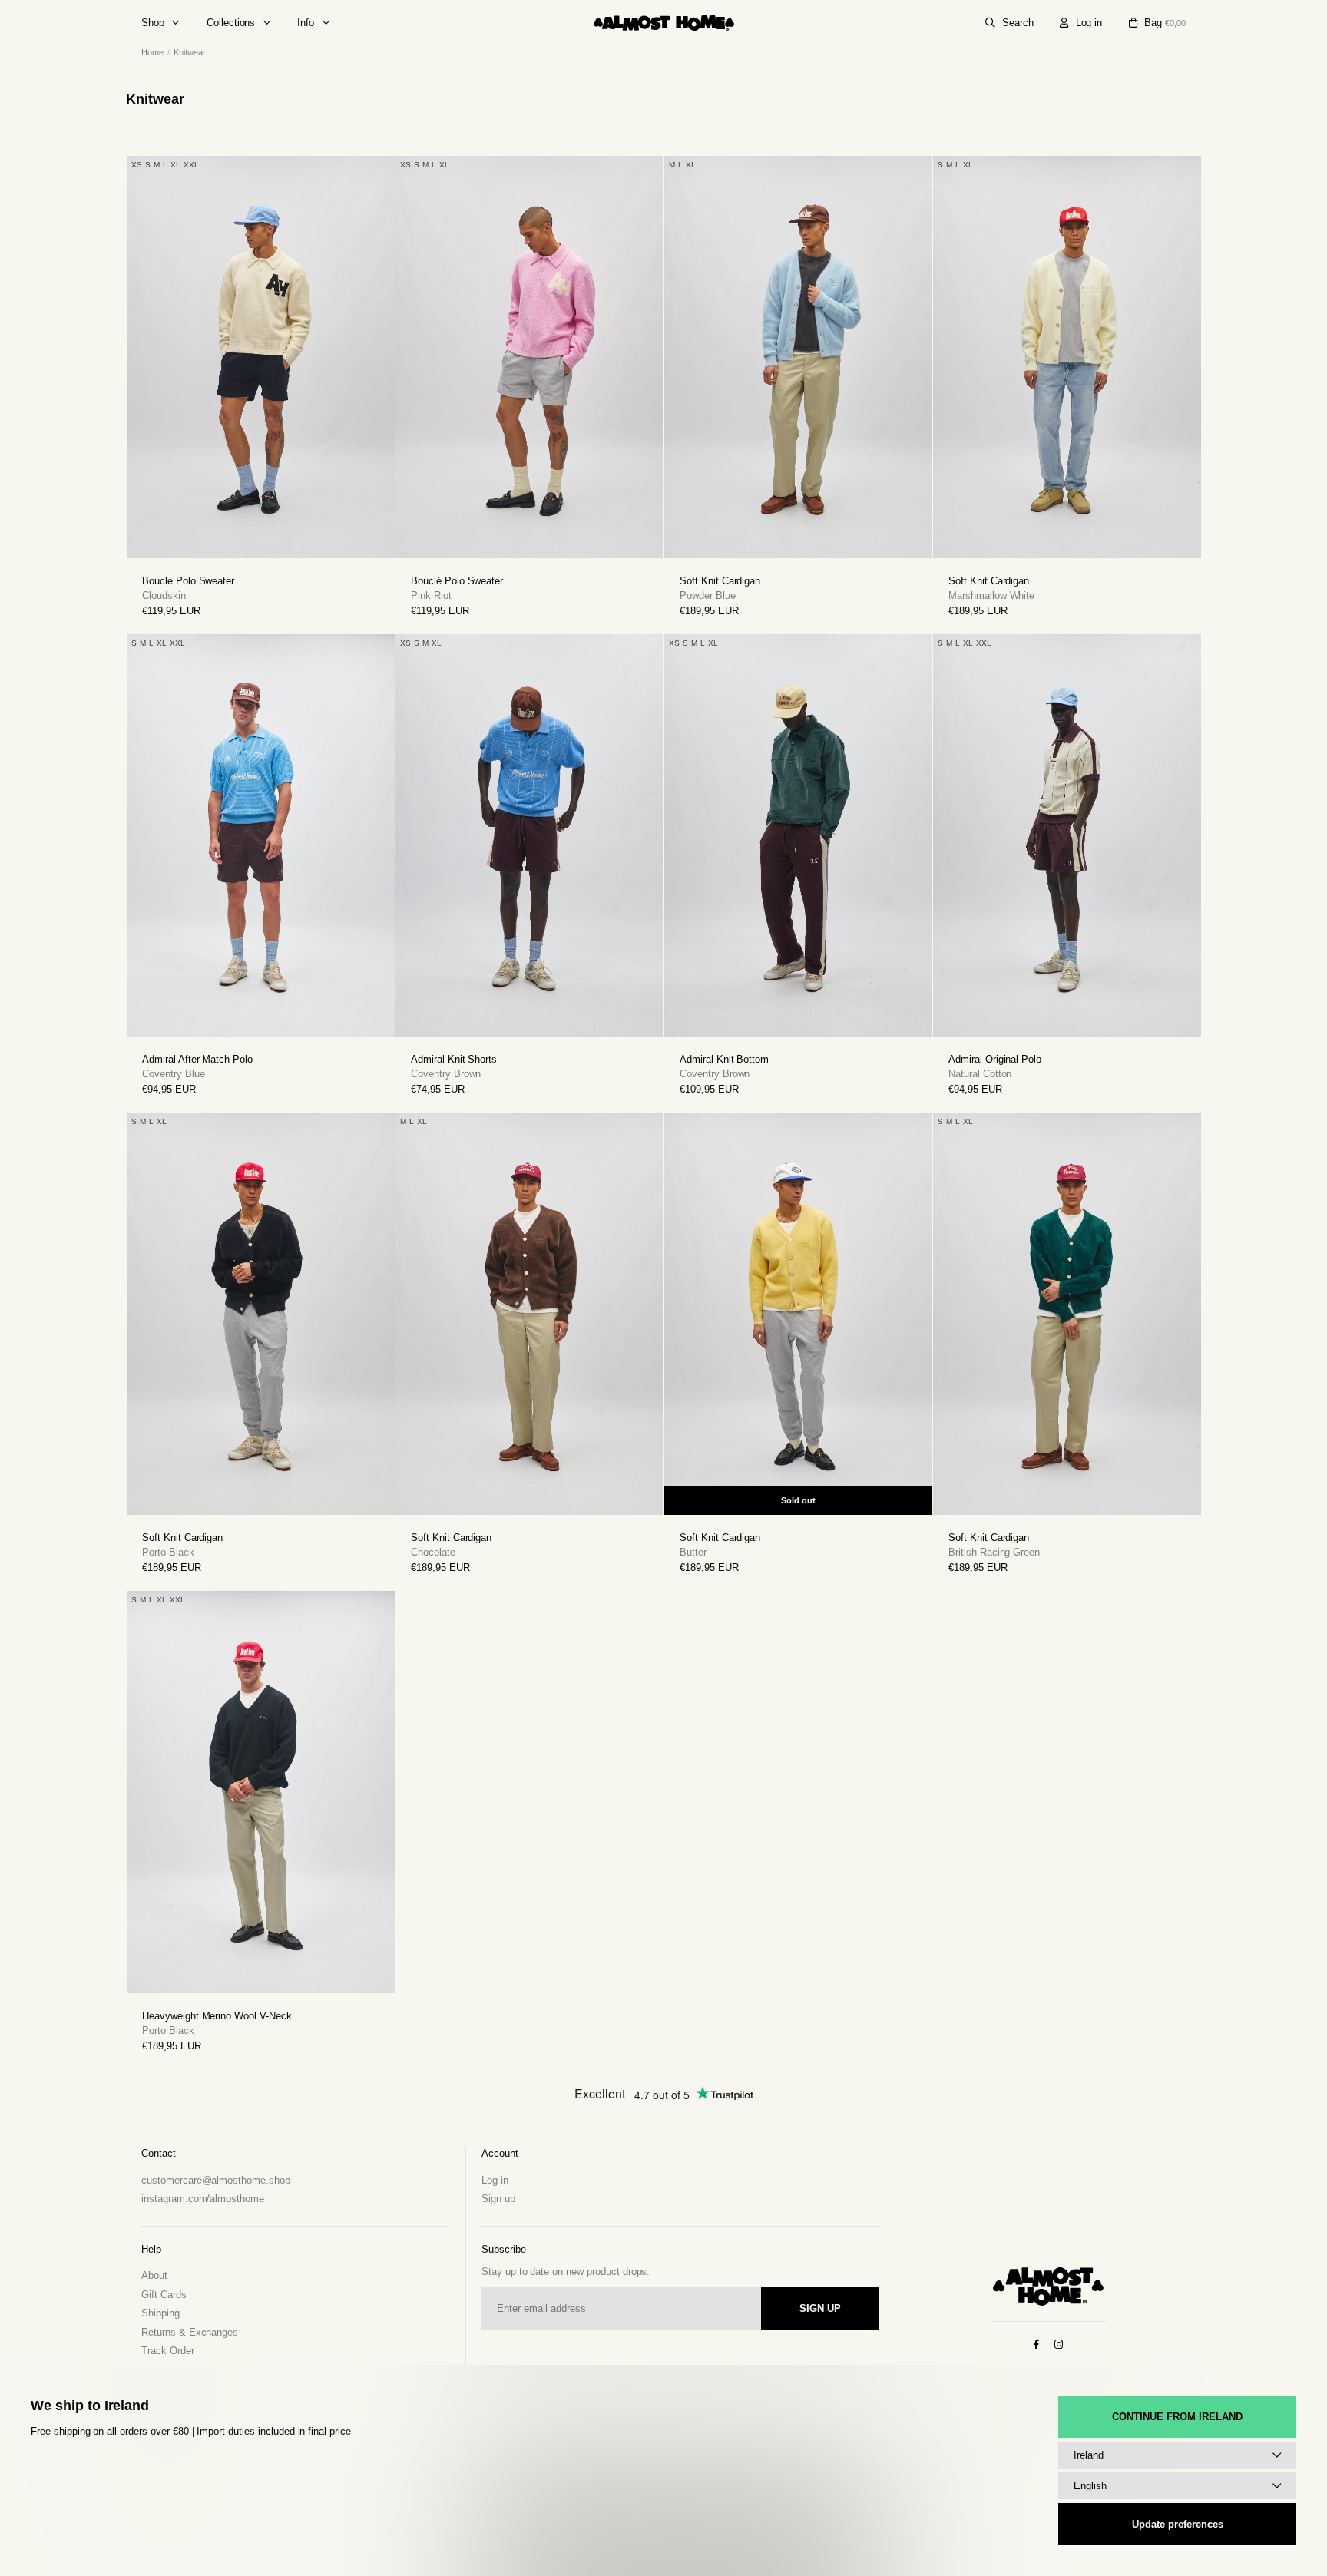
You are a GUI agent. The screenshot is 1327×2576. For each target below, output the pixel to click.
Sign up (1210, 1309)
